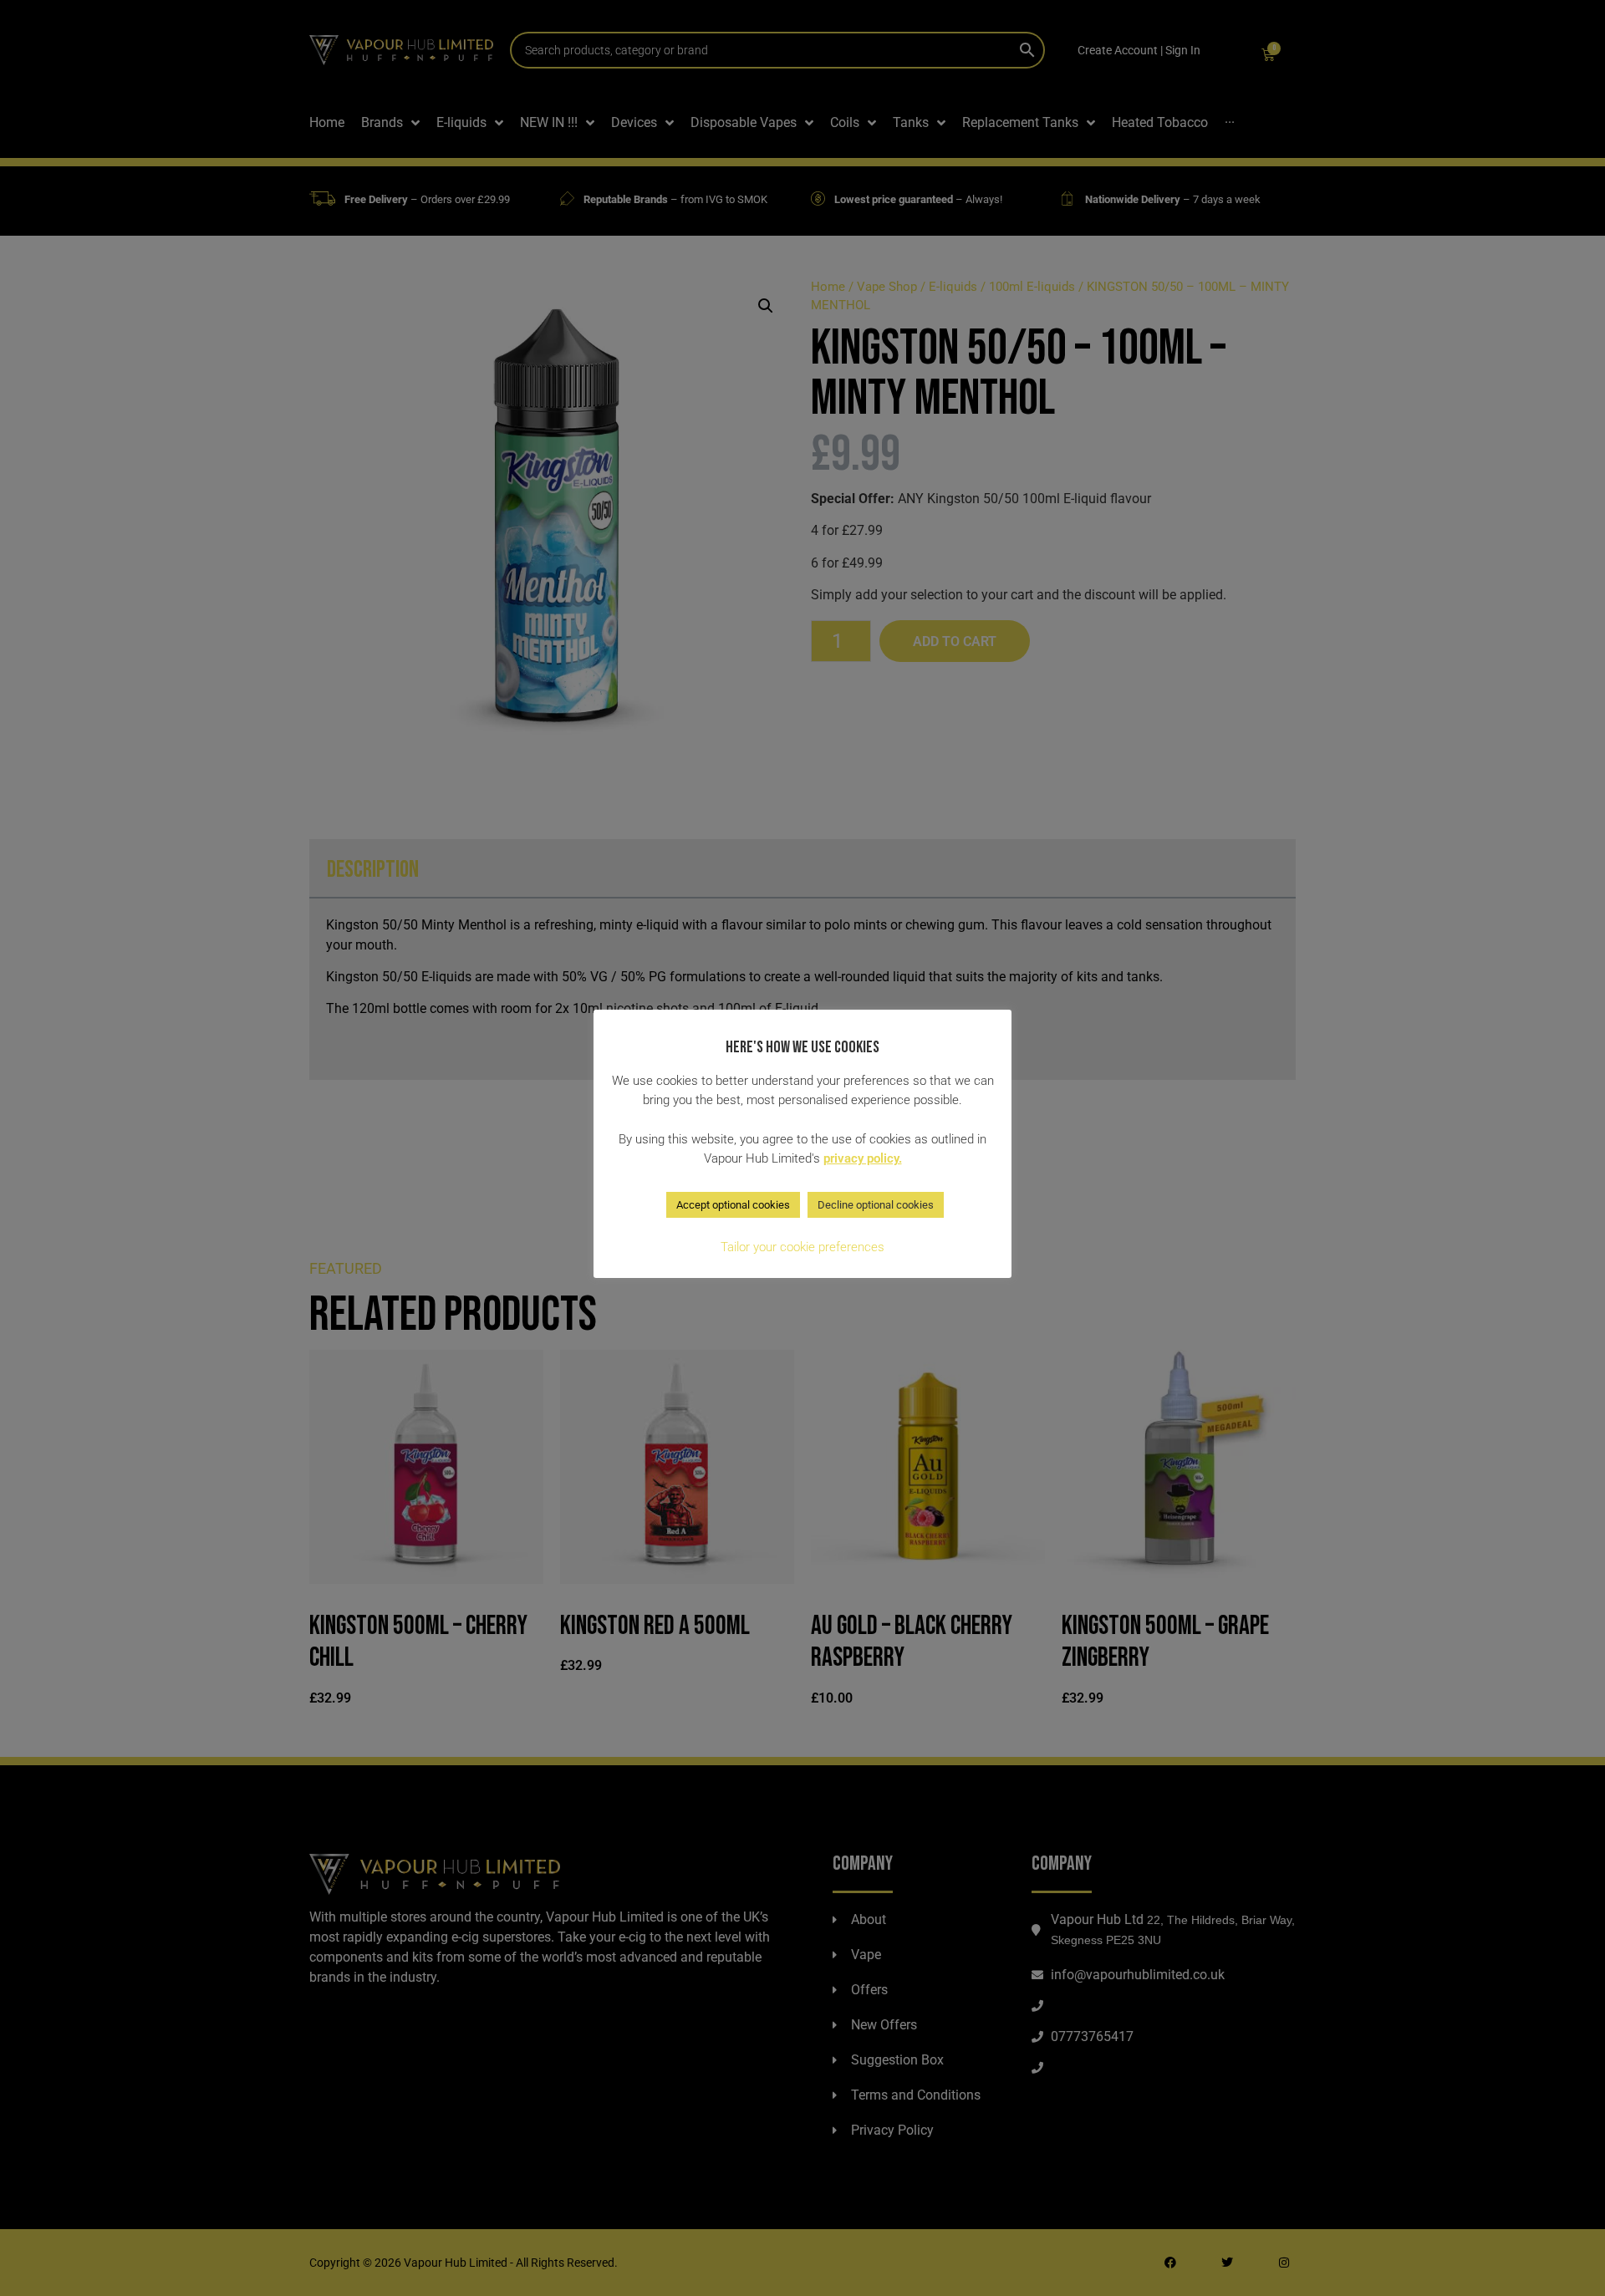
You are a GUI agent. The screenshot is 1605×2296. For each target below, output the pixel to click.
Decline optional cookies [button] (876, 1205)
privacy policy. (863, 1158)
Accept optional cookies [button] (733, 1205)
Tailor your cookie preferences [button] (802, 1247)
